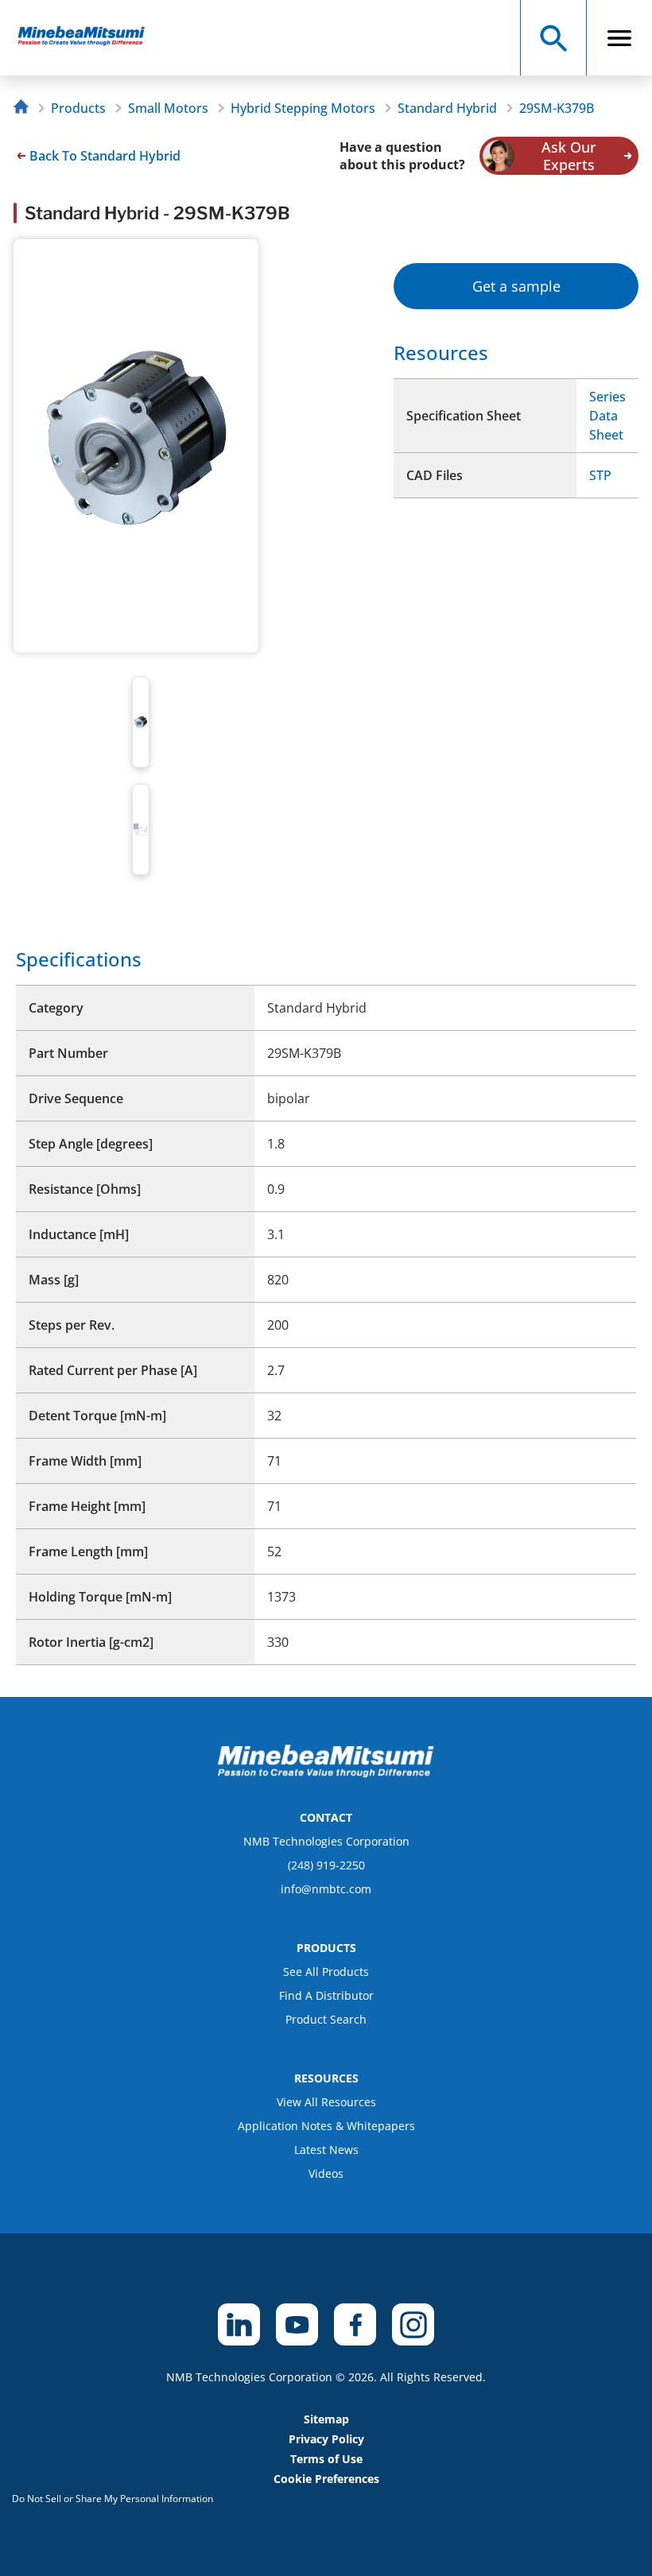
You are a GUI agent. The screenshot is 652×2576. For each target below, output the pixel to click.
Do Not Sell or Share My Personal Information (113, 2499)
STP (600, 475)
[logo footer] (326, 1773)
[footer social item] (239, 2324)
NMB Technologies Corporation (326, 1841)
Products (78, 108)
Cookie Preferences (326, 2479)
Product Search (326, 2019)
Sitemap (326, 2419)
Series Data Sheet (607, 416)
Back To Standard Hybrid (105, 156)
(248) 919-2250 (326, 1865)
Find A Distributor (326, 1995)
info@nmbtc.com (326, 1889)
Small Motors (168, 108)
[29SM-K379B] (89, 38)
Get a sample (516, 286)
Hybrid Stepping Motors (303, 108)
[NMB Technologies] (25, 108)
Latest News (326, 2150)
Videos (326, 2173)
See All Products (326, 1972)
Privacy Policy (326, 2439)
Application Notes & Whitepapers (326, 2126)
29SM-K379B (557, 108)
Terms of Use (326, 2459)
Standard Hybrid (447, 108)
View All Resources (326, 2102)
